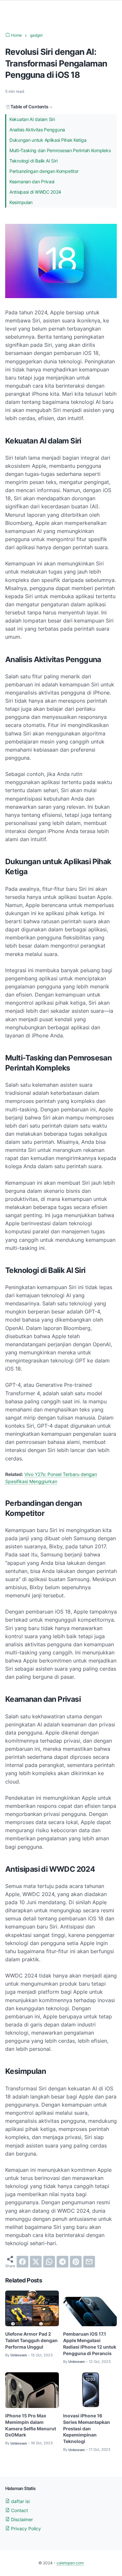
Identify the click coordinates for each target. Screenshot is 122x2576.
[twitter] (36, 2262)
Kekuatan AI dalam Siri (32, 119)
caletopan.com (70, 2563)
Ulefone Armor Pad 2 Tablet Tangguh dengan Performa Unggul (31, 2340)
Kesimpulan (21, 202)
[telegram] (62, 2262)
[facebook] (22, 2262)
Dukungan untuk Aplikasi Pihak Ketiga (48, 140)
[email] (89, 2262)
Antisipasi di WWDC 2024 (35, 192)
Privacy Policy (25, 2528)
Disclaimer (21, 2519)
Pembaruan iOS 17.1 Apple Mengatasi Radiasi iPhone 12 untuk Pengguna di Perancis (90, 2344)
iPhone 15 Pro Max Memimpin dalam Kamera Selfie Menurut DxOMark (31, 2425)
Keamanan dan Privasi (32, 181)
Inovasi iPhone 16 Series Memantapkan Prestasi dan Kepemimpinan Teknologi (87, 2429)
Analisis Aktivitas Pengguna (37, 130)
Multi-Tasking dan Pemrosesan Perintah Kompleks (60, 150)
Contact (19, 2510)
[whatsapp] (49, 2262)
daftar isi (20, 2501)
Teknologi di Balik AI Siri (33, 161)
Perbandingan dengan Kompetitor (44, 171)
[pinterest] (76, 2262)
